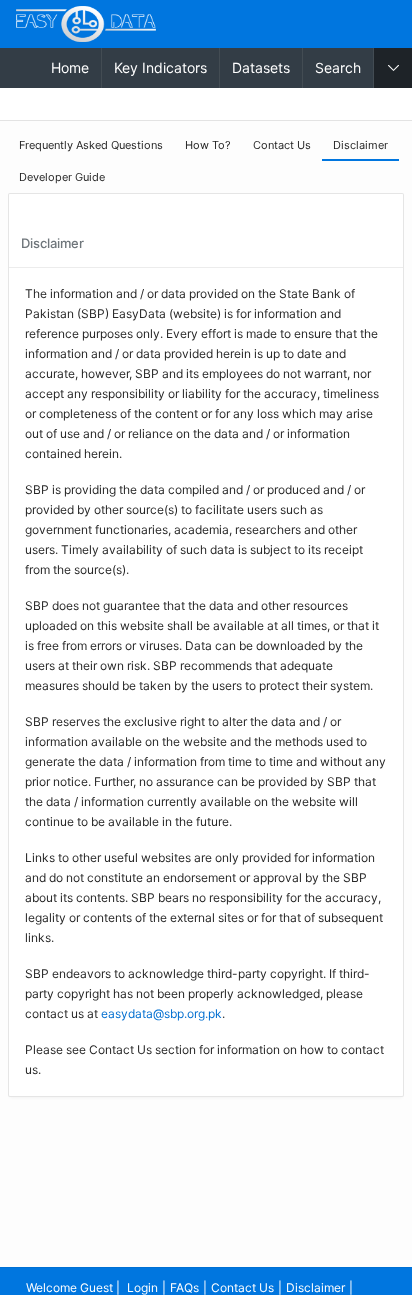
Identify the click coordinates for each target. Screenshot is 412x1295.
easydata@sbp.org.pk (161, 1013)
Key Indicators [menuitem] (160, 67)
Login (142, 1287)
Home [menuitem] (70, 67)
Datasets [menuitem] (261, 67)
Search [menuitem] (338, 67)
